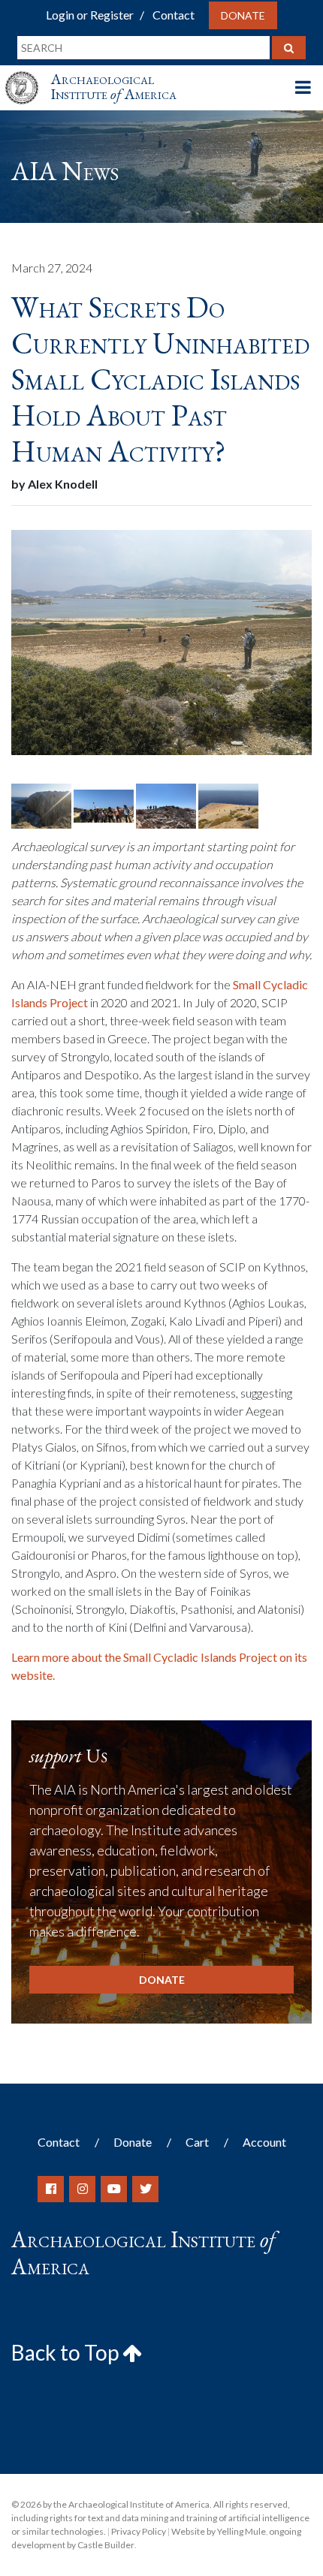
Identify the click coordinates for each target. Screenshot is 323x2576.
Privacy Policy (139, 2531)
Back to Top (67, 2352)
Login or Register (90, 15)
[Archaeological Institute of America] (28, 74)
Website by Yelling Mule (219, 2531)
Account (264, 2142)
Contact (174, 15)
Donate (243, 15)
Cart (197, 2142)
